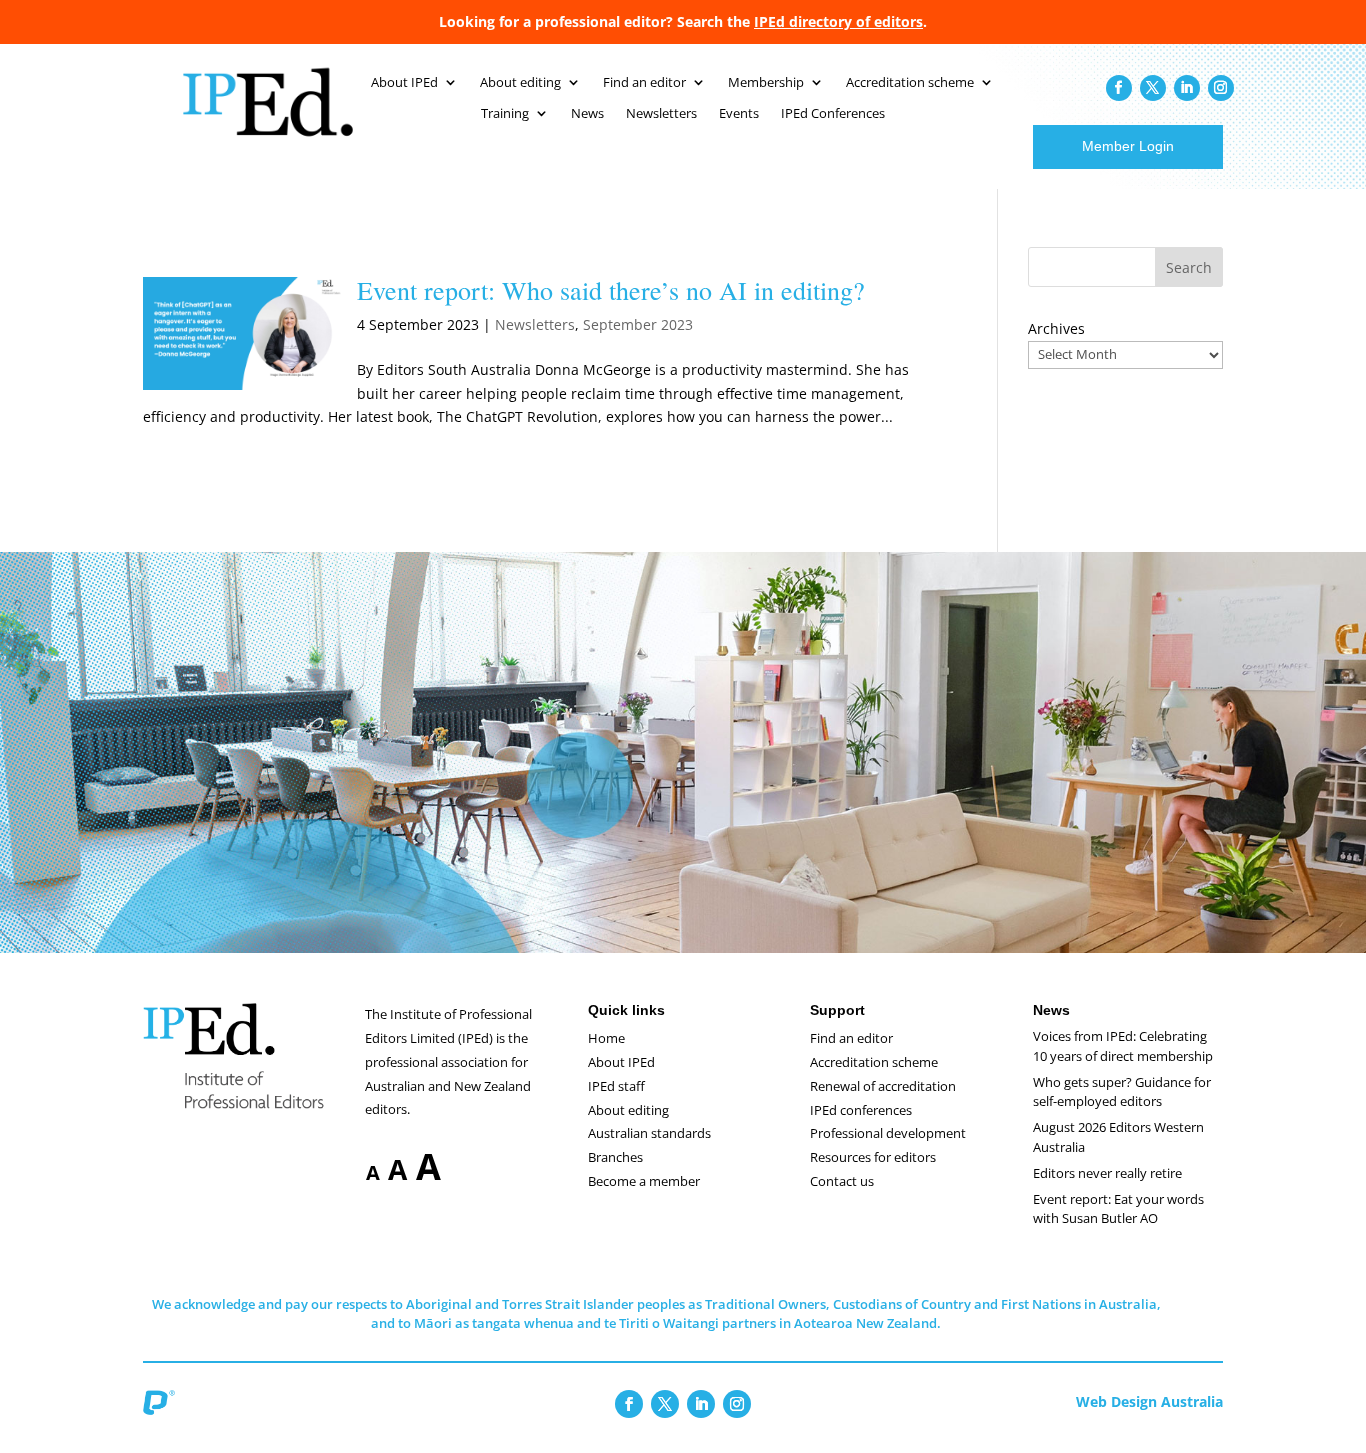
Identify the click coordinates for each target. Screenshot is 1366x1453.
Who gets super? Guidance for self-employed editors (1122, 1092)
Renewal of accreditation (883, 1086)
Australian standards (649, 1133)
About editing (520, 83)
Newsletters (661, 114)
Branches (615, 1157)
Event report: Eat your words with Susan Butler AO (1118, 1209)
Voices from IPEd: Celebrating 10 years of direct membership (1123, 1046)
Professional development (888, 1133)
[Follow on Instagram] (1221, 88)
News (587, 114)
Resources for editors (873, 1157)
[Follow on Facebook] (1119, 88)
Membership (766, 83)
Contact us (842, 1181)
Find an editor (644, 83)
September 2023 (638, 324)
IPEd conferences (861, 1110)
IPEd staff (616, 1086)
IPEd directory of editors (838, 21)
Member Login (1128, 146)
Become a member (644, 1181)
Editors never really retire (1107, 1173)
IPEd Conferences (833, 114)
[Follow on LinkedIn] (1187, 88)
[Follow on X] (1153, 88)
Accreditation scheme (910, 83)
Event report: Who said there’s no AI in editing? (611, 290)
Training (505, 114)
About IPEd (404, 83)
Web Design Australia (1149, 1401)
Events (739, 114)
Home (606, 1038)
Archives (1056, 328)
